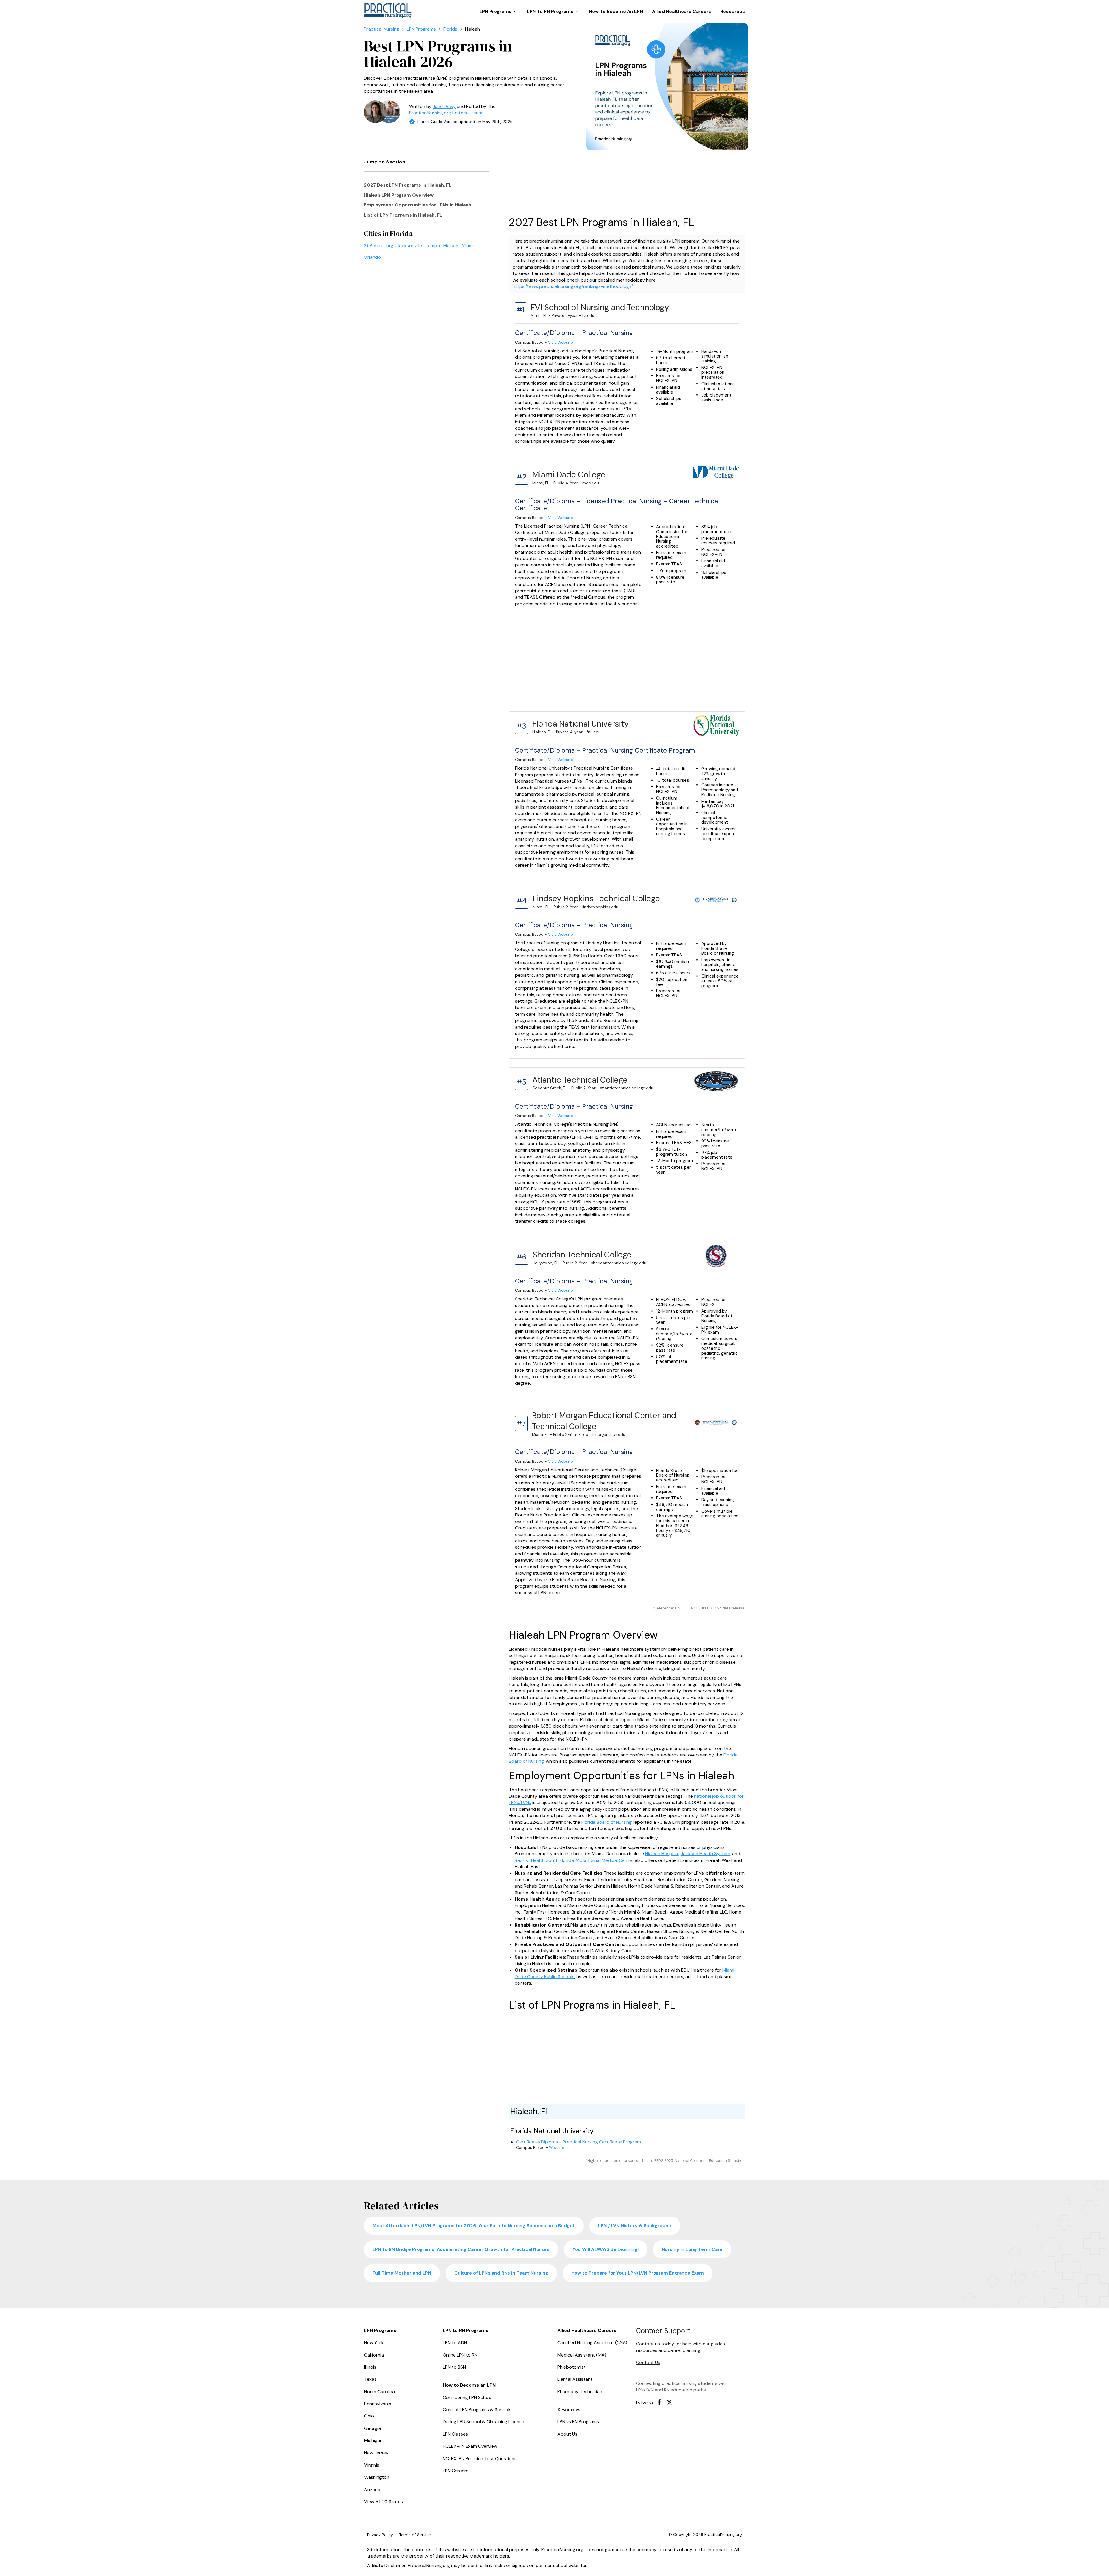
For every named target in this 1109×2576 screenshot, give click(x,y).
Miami (468, 246)
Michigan (373, 2440)
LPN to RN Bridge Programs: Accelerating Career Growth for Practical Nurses (461, 2249)
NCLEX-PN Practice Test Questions (480, 2459)
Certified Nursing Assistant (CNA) (592, 2343)
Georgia (373, 2428)
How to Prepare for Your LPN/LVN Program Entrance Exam (638, 2273)
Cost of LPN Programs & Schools (477, 2410)
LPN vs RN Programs (578, 2422)
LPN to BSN (454, 2367)
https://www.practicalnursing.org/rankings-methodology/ (573, 286)
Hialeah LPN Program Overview (399, 195)
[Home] (382, 29)
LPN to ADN (455, 2343)
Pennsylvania (378, 2404)
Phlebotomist (572, 2367)
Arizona (372, 2490)
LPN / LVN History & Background (635, 2226)
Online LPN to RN (460, 2355)
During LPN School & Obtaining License (483, 2422)
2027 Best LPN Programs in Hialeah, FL (408, 185)
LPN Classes (455, 2434)
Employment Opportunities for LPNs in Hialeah (418, 205)
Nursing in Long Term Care (692, 2249)
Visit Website (561, 342)
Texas (370, 2379)
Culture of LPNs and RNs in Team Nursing (501, 2273)
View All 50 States (384, 2502)
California (374, 2355)
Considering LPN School (468, 2397)
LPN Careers (456, 2471)
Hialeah (451, 246)
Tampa (433, 246)
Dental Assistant (575, 2379)
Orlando (372, 257)
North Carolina (379, 2392)
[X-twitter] (669, 2402)
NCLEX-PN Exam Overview (470, 2446)
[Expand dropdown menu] (515, 12)
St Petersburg (379, 246)
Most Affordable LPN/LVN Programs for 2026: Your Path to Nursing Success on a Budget (474, 2226)
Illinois (370, 2367)
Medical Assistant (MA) (582, 2355)
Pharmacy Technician (580, 2392)
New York (374, 2343)
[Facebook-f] (659, 2402)
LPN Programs (500, 9)
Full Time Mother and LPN (402, 2273)
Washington (377, 2477)
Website (557, 2148)
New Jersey (376, 2453)
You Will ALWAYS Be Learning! (605, 2249)
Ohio (369, 2416)
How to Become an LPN (616, 11)
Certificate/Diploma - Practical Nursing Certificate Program (578, 2142)
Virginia (372, 2465)
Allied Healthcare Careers (682, 11)
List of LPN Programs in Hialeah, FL (403, 215)
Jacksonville (409, 246)
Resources (733, 11)
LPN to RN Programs (554, 9)
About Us (567, 2434)
